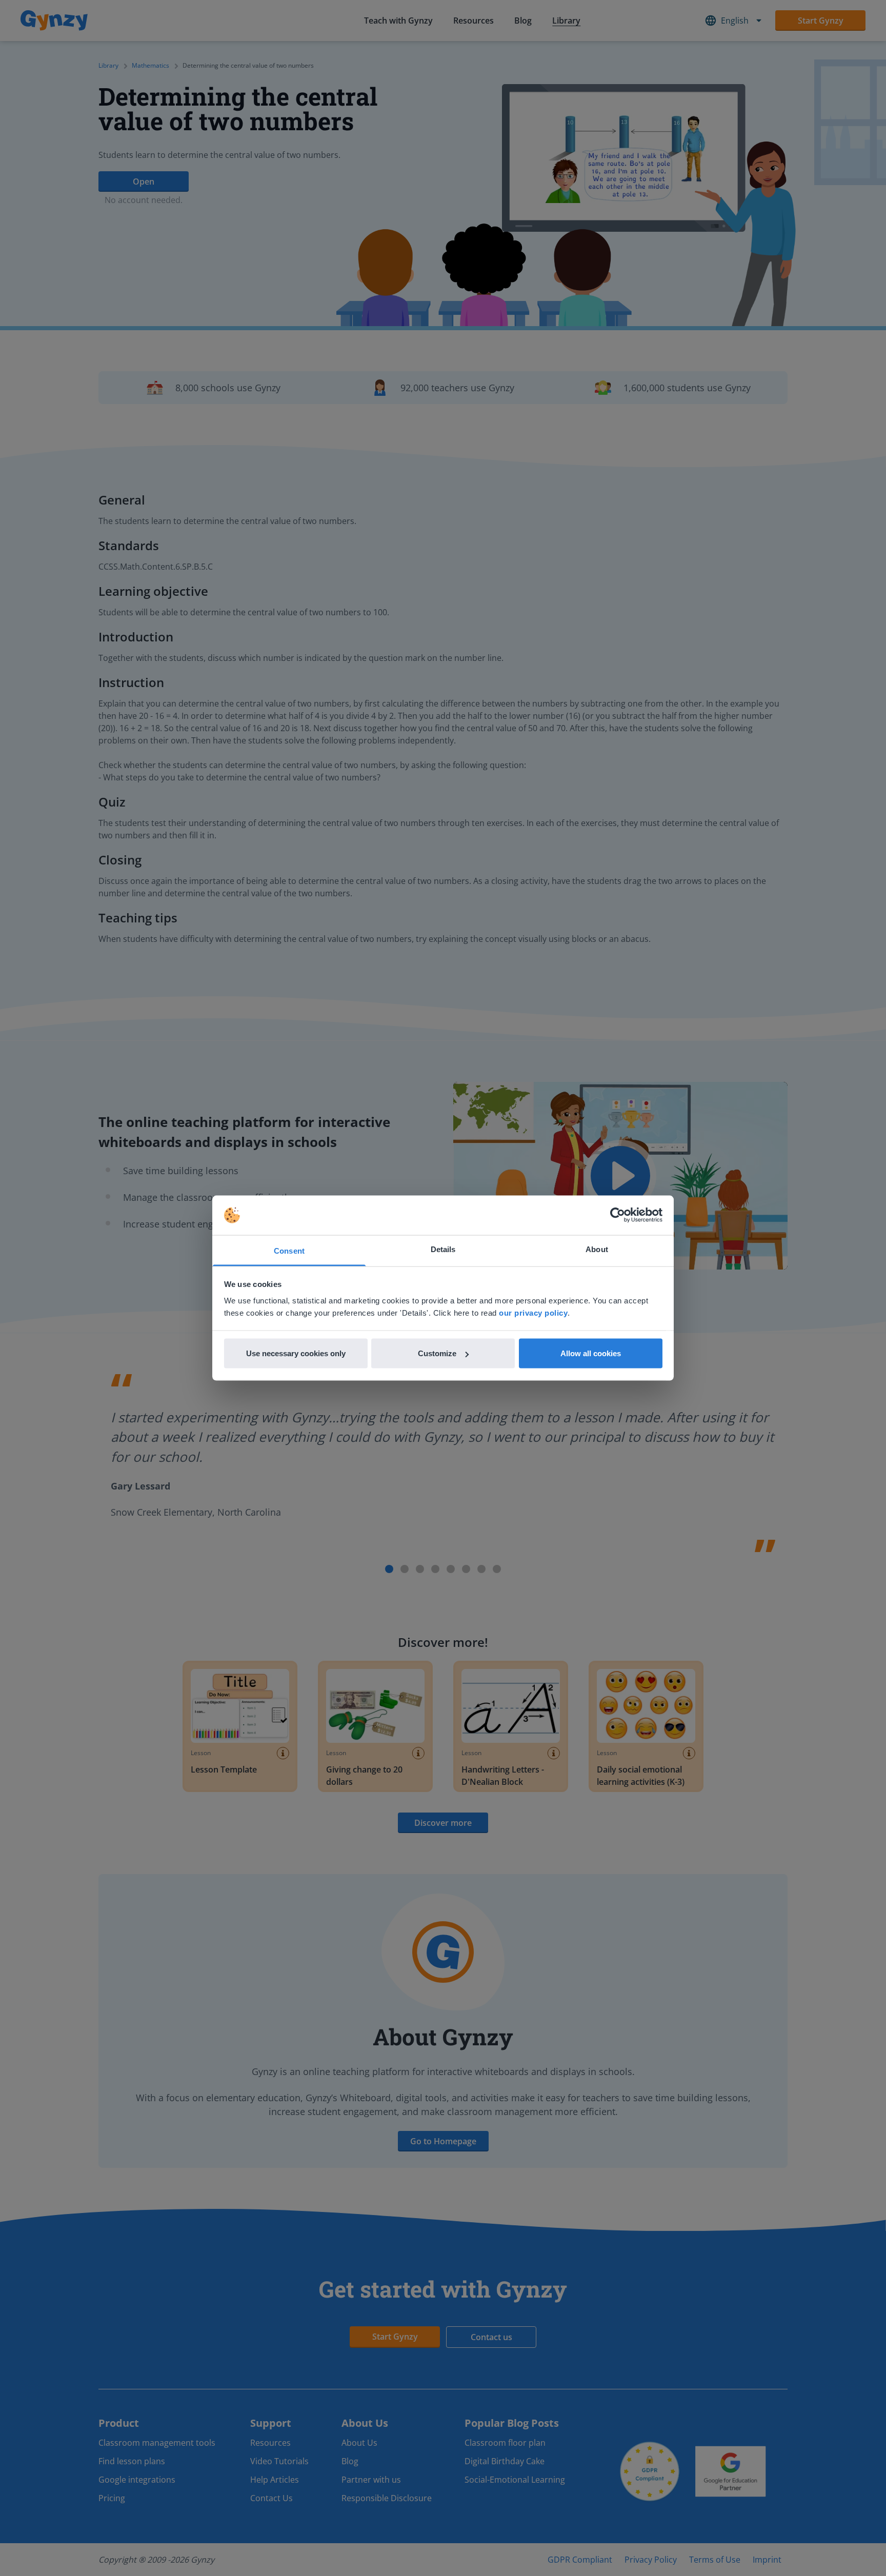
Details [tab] (443, 1249)
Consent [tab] (289, 1250)
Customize (437, 1353)
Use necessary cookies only (296, 1353)
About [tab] (597, 1249)
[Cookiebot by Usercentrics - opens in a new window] (618, 1215)
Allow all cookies (591, 1353)
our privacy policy (533, 1312)
